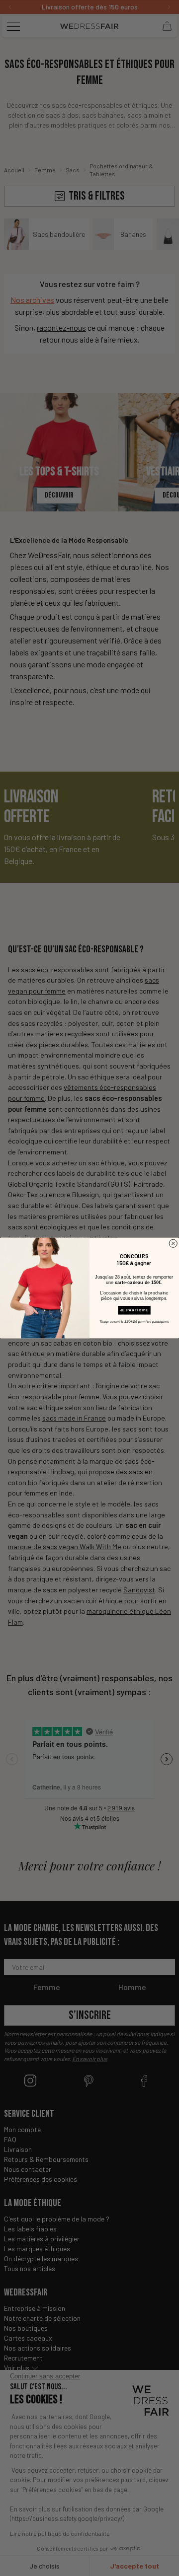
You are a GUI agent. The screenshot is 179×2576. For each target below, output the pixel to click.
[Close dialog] (173, 1243)
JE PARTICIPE (134, 1310)
